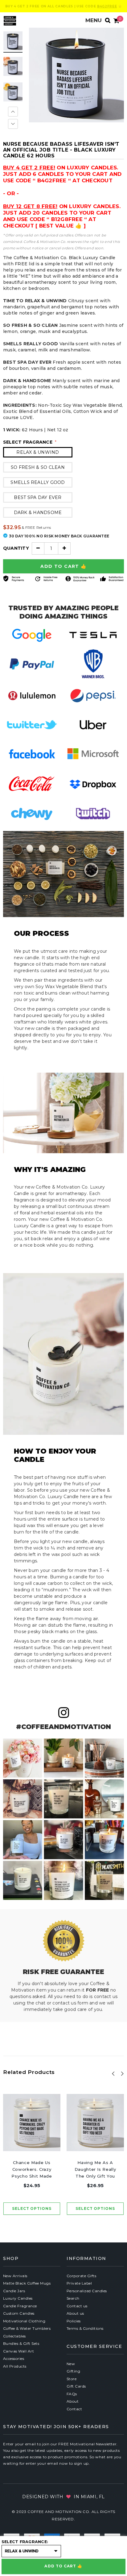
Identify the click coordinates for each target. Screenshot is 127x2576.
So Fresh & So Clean (38, 467)
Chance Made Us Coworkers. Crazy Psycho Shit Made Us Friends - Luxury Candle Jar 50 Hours (32, 2170)
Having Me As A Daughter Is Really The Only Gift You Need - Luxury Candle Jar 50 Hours (95, 2170)
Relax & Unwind (38, 452)
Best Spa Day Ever (38, 497)
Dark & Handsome (38, 512)
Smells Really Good (38, 482)
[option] (76, 75)
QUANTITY (16, 548)
